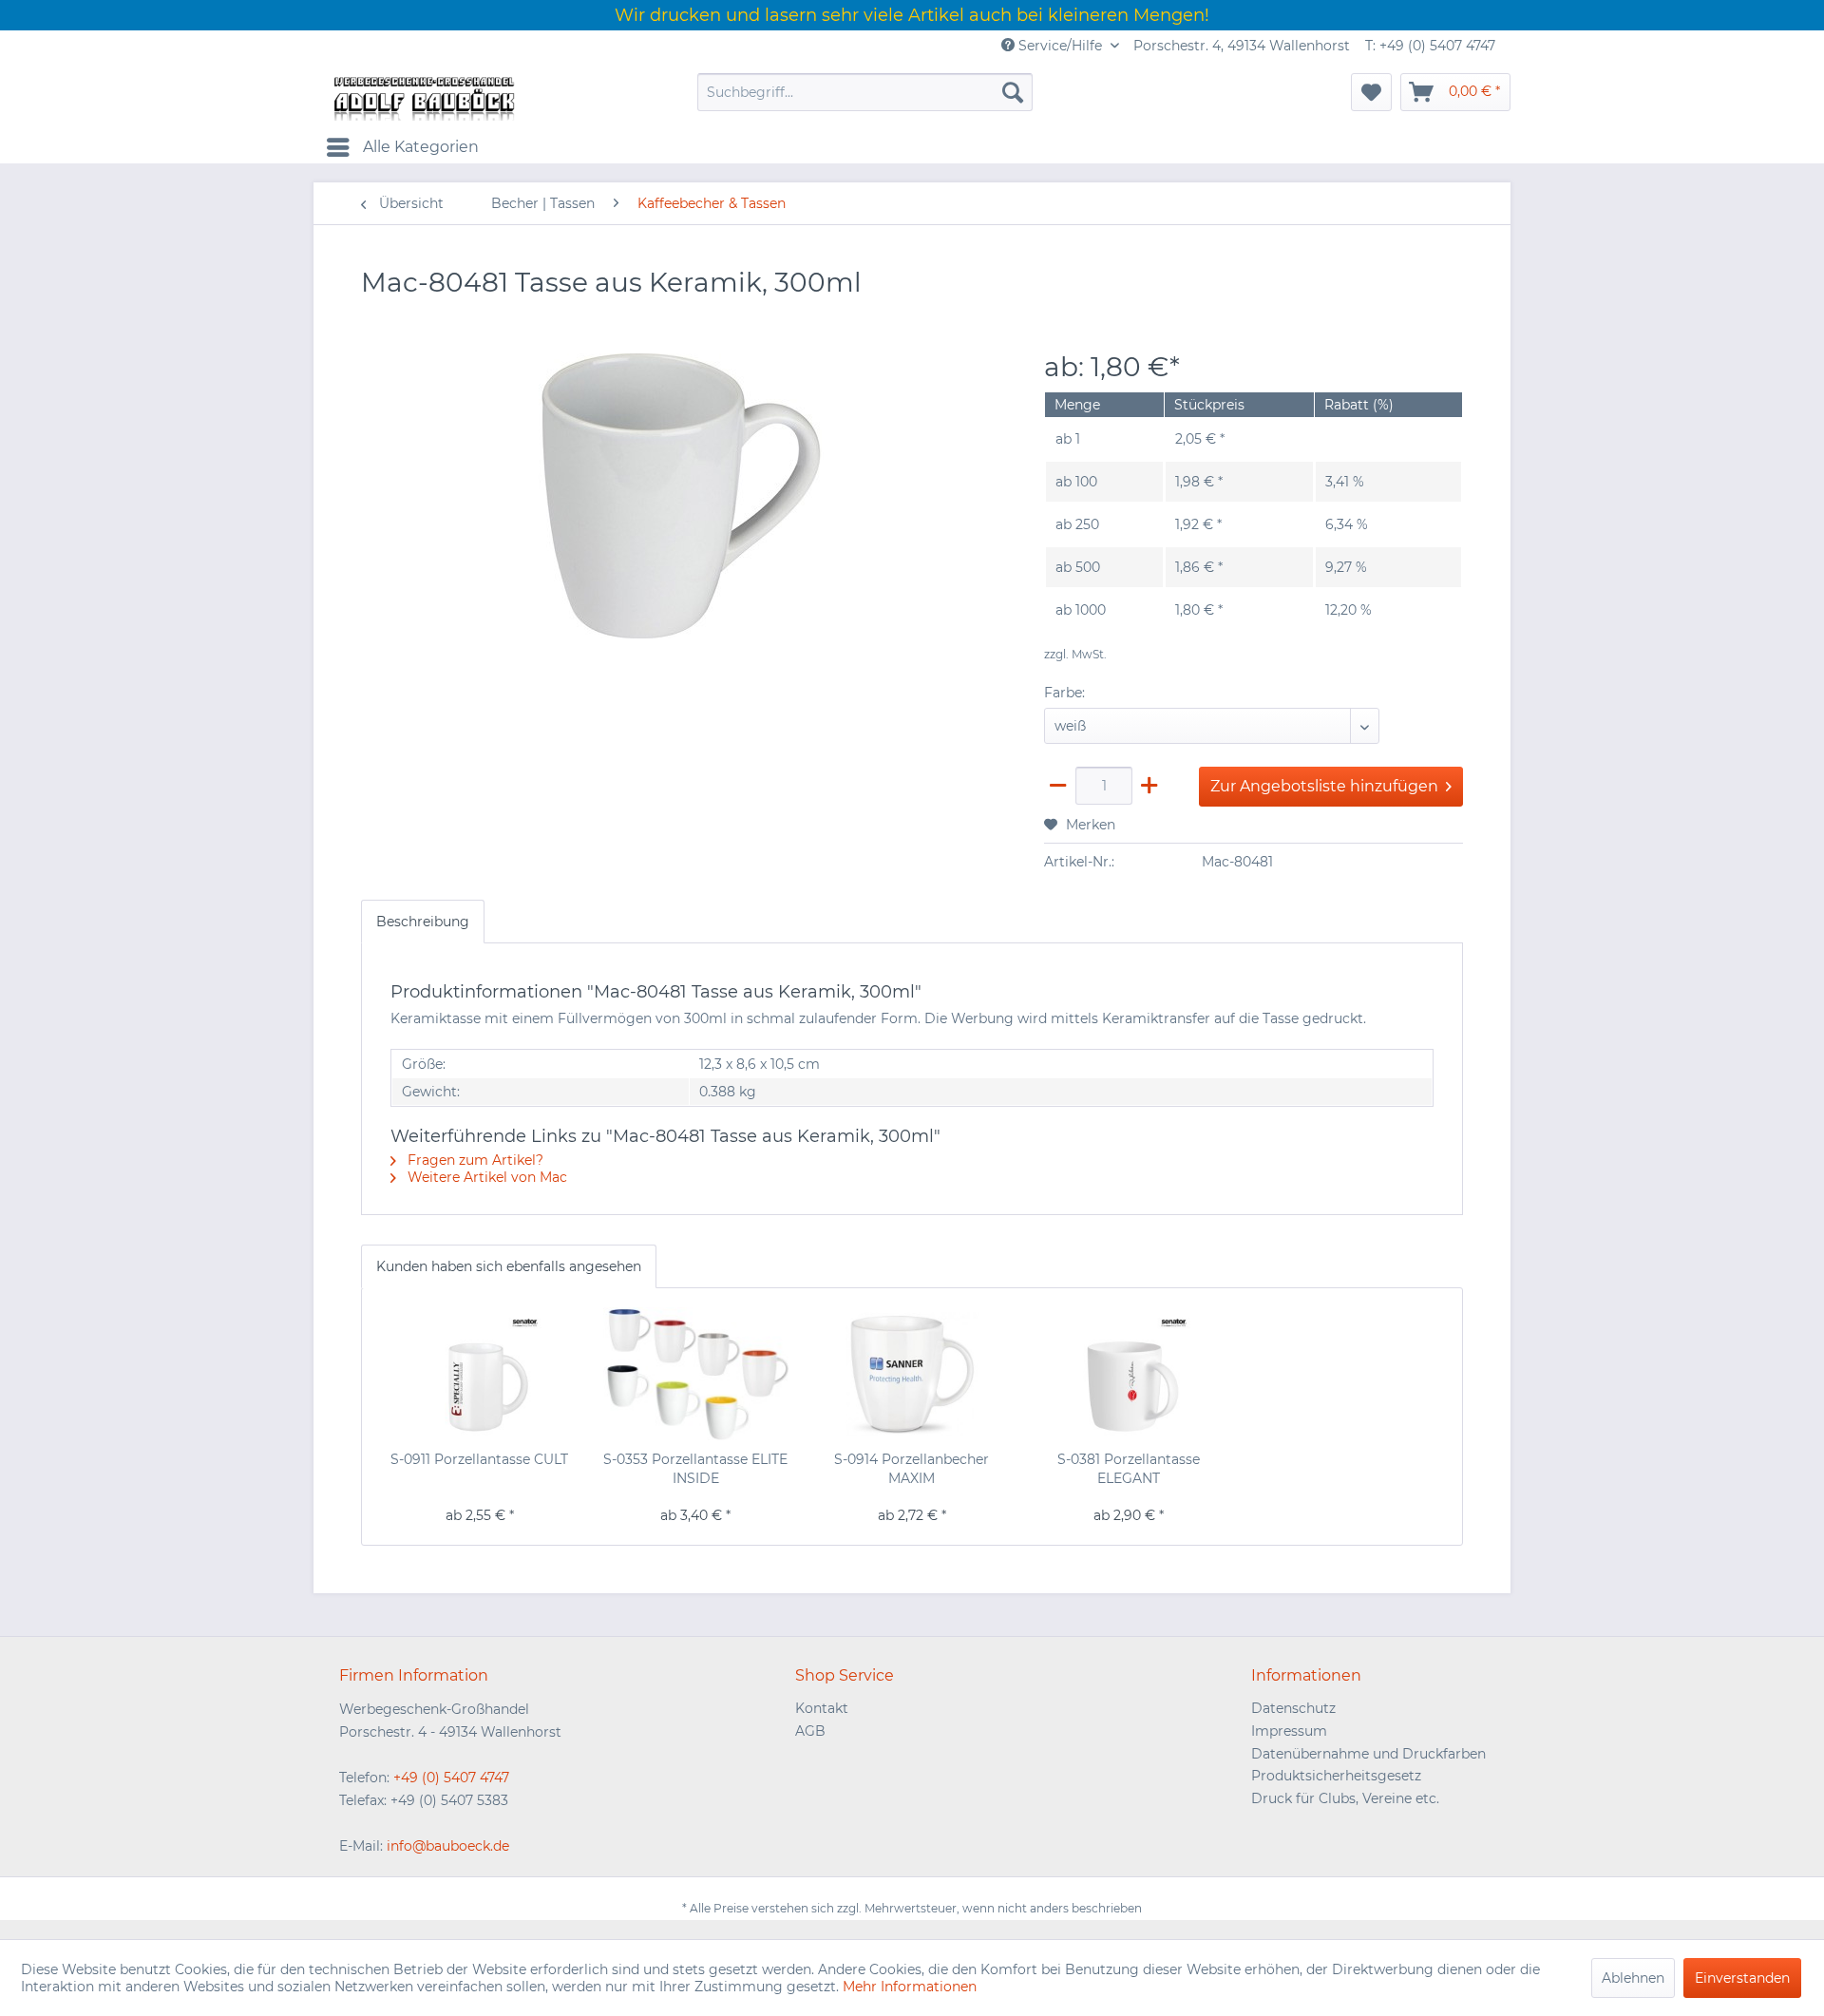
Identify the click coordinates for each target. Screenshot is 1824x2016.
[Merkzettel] (1371, 92)
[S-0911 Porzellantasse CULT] (480, 1374)
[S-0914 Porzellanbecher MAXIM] (912, 1374)
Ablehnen (1633, 1978)
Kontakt (822, 1708)
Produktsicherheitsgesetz (1336, 1776)
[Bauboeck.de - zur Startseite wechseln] (423, 97)
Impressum (1289, 1731)
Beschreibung (423, 922)
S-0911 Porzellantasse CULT (479, 1459)
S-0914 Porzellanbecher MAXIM (912, 1469)
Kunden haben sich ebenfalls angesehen (509, 1266)
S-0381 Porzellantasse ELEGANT (1129, 1469)
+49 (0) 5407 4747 (451, 1778)
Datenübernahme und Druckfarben (1368, 1754)
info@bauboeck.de (448, 1846)
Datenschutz (1293, 1708)
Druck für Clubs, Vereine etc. (1345, 1798)
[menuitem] (865, 92)
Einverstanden (1742, 1978)
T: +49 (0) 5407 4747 (1430, 46)
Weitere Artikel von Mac (485, 1177)
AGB (810, 1731)
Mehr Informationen (910, 1987)
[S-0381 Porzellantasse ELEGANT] (1129, 1374)
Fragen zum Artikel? (474, 1160)
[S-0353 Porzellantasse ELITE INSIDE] (696, 1374)
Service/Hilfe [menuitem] (1060, 46)
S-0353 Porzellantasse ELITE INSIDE (695, 1469)
